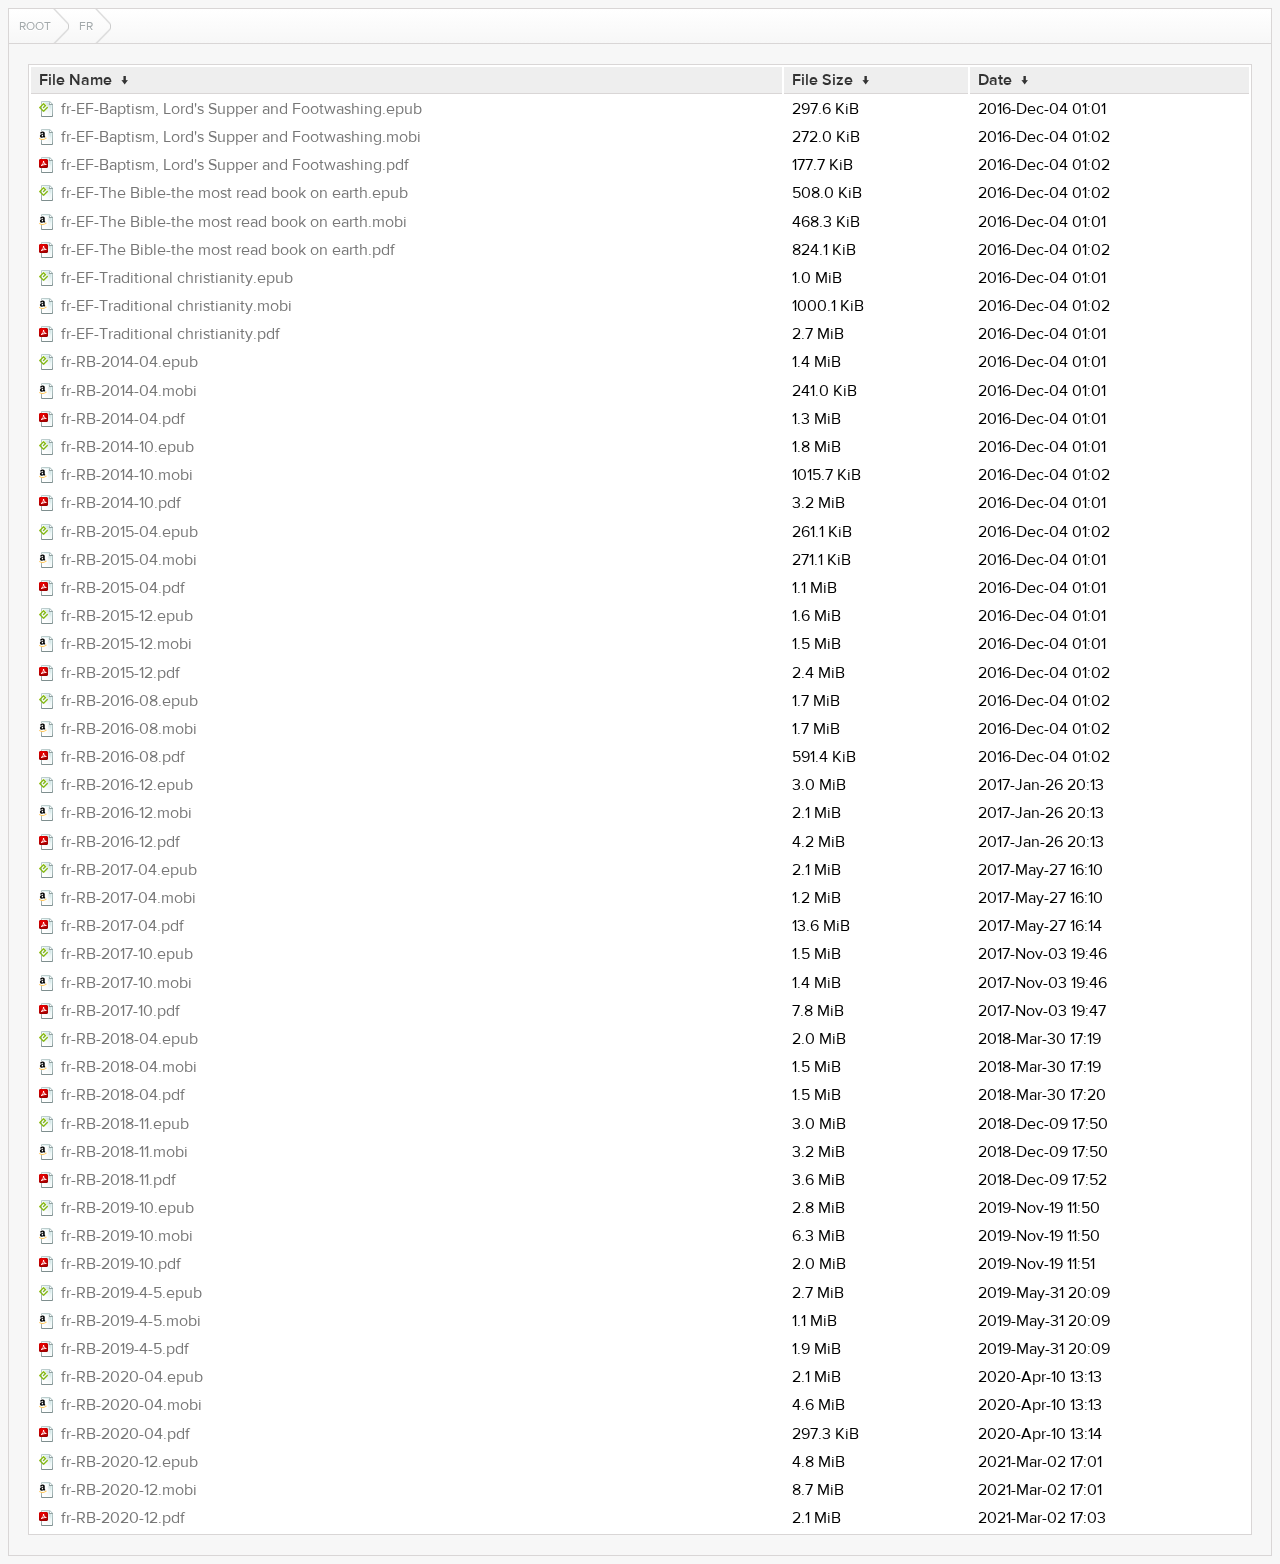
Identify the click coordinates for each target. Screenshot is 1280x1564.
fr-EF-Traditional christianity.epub (177, 278)
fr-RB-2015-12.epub (127, 616)
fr (86, 26)
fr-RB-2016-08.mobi (129, 729)
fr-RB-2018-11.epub (125, 1124)
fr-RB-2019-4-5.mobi (131, 1321)
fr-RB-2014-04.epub (129, 362)
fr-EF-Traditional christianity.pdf (170, 334)
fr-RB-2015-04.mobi (129, 560)
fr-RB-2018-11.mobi (124, 1152)
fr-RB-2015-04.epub (129, 532)
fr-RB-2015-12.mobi (126, 644)
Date (995, 80)
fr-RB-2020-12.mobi (129, 1490)
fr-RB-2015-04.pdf (123, 588)
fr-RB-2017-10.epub (127, 954)
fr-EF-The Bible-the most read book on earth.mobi (234, 222)
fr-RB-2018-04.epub (129, 1039)
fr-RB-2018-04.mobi (129, 1067)
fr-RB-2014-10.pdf (121, 503)
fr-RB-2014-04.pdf (123, 419)
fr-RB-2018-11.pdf (118, 1180)
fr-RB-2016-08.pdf (123, 757)
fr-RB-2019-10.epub (127, 1208)
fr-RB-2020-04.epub (132, 1377)
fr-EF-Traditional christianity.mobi (176, 306)
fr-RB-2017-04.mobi (128, 898)
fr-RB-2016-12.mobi (126, 813)
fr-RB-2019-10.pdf (121, 1264)
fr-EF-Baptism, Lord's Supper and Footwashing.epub (241, 109)
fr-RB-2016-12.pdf (120, 842)
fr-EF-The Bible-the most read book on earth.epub (234, 193)
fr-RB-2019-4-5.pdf (125, 1349)
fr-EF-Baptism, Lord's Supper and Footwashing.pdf (235, 165)
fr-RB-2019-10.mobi (127, 1236)
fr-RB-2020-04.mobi (131, 1405)
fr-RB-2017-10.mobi (126, 983)
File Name (75, 80)
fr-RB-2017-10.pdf (120, 1011)
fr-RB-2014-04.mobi (129, 391)
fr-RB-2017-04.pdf (122, 926)
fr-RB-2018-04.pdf (123, 1095)
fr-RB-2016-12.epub (127, 785)
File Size (822, 80)
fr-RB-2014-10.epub (127, 447)
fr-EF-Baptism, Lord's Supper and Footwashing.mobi (241, 137)
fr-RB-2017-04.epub (129, 870)
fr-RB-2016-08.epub (129, 701)
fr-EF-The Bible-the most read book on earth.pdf (228, 250)
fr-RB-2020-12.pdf (123, 1518)
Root (35, 26)
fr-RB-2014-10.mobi (127, 475)
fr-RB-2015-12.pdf (120, 673)
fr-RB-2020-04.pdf (125, 1434)
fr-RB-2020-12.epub (129, 1462)
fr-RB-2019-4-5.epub (131, 1293)
